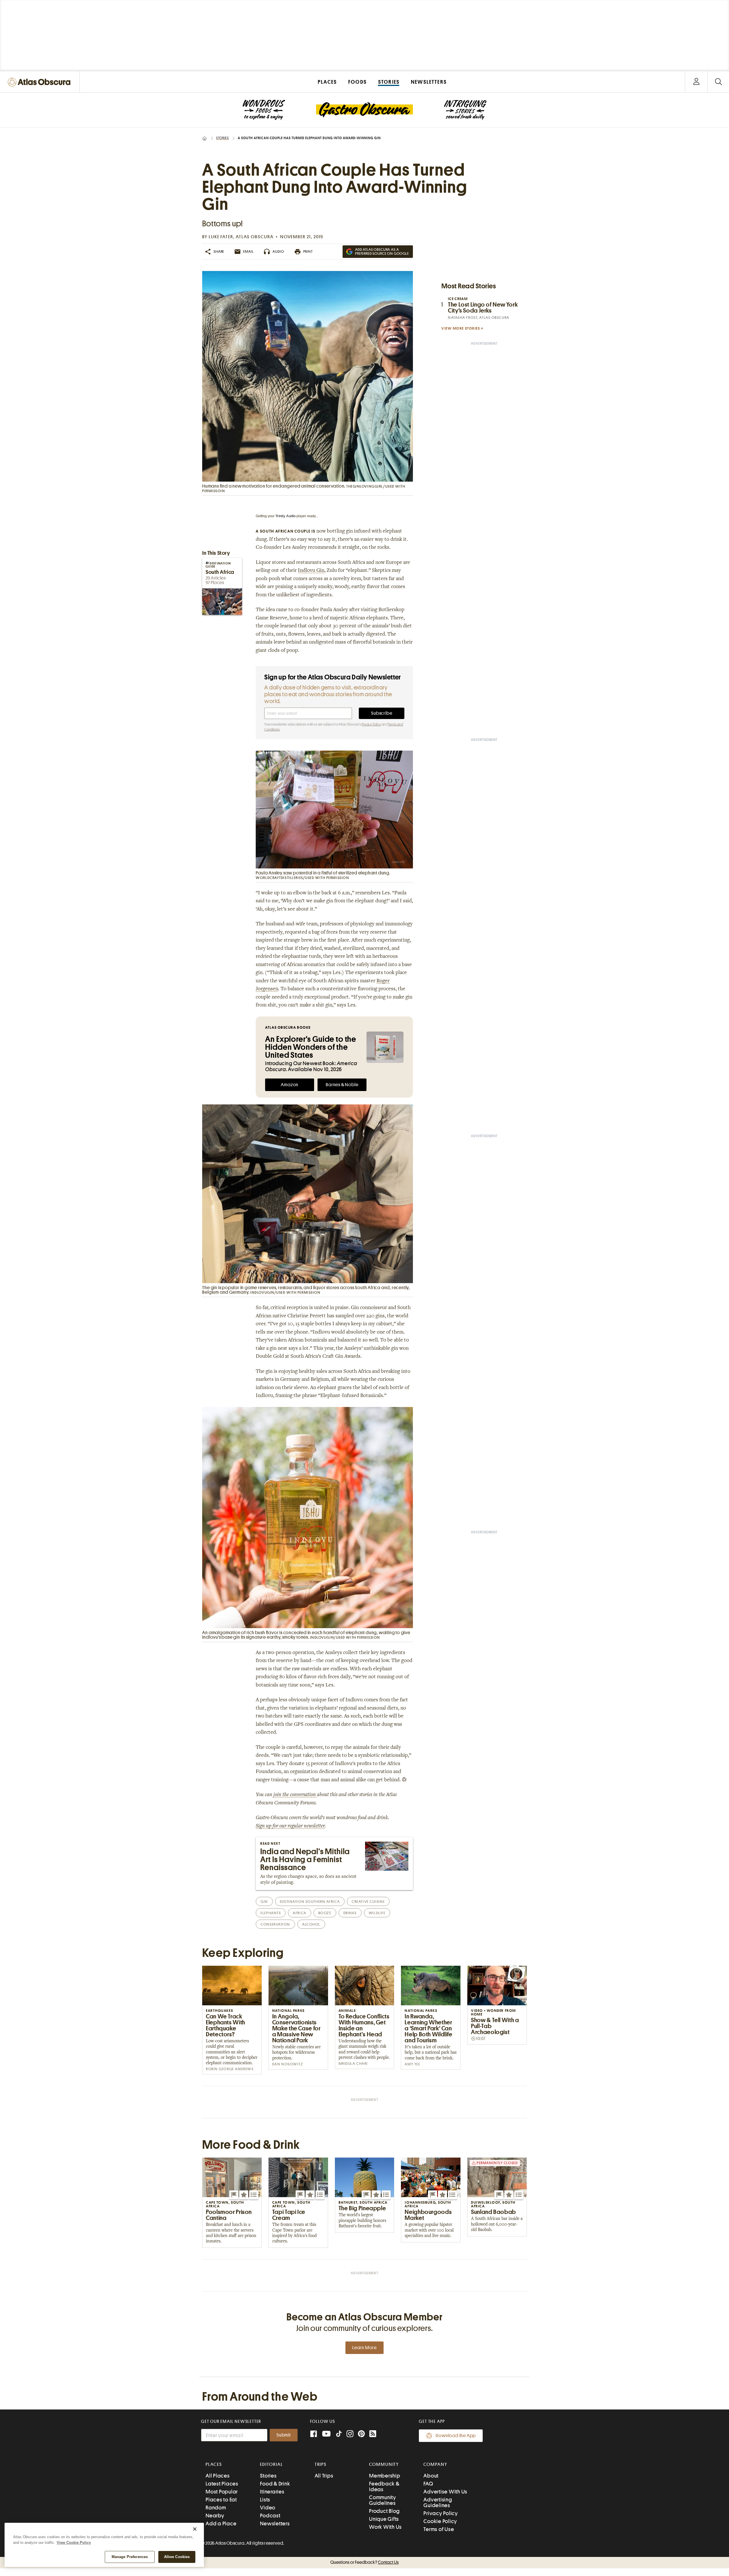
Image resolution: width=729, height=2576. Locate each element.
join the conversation (295, 1795)
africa (299, 1913)
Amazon (290, 1085)
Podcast (270, 2516)
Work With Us (385, 2527)
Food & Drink (275, 2484)
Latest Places (222, 2484)
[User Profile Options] (696, 82)
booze (325, 1913)
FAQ (428, 2484)
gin (264, 1902)
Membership (385, 2476)
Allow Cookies (177, 2557)
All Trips (324, 2476)
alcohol (311, 1924)
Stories (223, 138)
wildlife (377, 1913)
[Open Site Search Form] (718, 82)
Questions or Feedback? (364, 2562)
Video (268, 2508)
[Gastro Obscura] (264, 110)
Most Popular (222, 2492)
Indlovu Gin (311, 571)
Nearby (215, 2516)
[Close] (195, 2529)
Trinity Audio (285, 516)
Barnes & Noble (342, 1085)
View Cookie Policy (74, 2543)
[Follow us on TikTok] (339, 2435)
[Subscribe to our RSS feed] (373, 2434)
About (431, 2476)
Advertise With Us (445, 2492)
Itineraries (272, 2492)
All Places (218, 2476)
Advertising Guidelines (438, 2502)
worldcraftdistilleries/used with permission (302, 878)
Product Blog (384, 2511)
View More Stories (461, 328)
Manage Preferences (130, 2557)
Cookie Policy (440, 2521)
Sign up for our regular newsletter (290, 1826)
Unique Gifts (384, 2519)
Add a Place (221, 2523)
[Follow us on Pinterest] (361, 2434)
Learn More (364, 2348)
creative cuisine (368, 1902)
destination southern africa (310, 1902)
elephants (271, 1913)
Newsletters (275, 2523)
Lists (265, 2500)
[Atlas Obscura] (40, 82)
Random (216, 2508)
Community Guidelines (383, 2500)
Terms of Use (439, 2529)
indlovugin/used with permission (285, 1292)
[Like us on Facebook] (314, 2434)
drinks (350, 1913)
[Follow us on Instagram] (350, 2434)
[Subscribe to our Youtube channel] (326, 2434)
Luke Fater (221, 237)
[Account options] (696, 82)
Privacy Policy (371, 724)
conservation (275, 1924)
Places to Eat (221, 2500)
